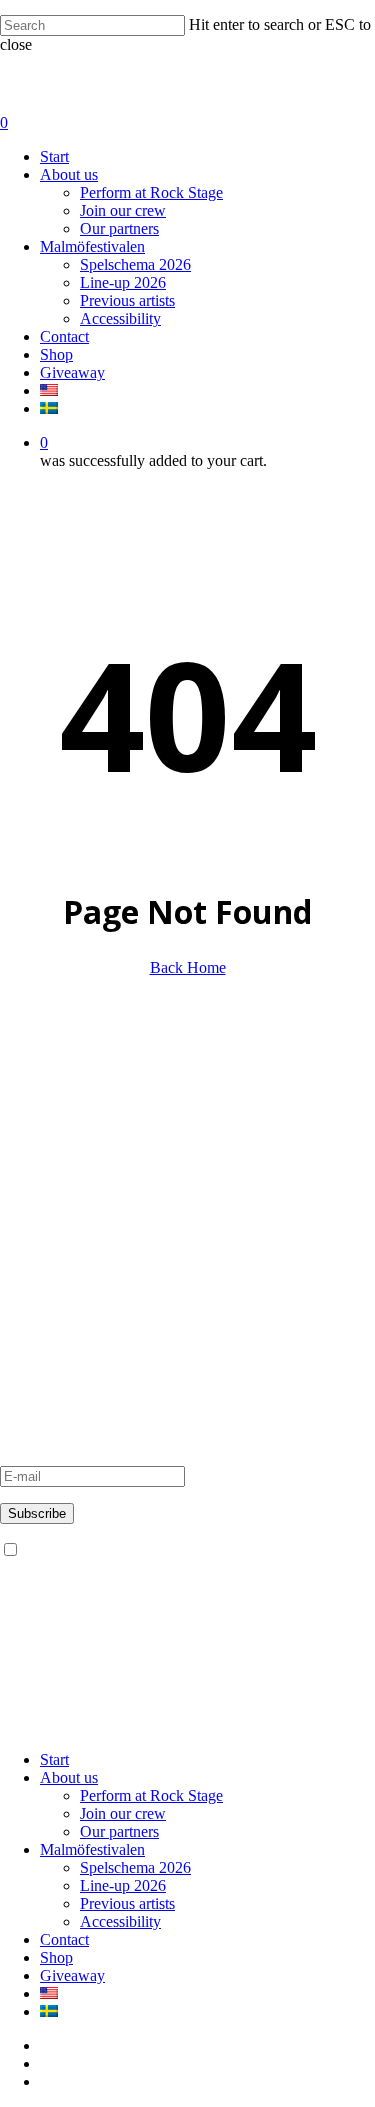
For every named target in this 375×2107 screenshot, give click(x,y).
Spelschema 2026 (135, 1867)
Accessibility (40, 1334)
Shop (56, 1957)
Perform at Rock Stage (71, 1138)
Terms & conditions (62, 1246)
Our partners (39, 1156)
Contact (24, 1192)
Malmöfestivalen (52, 1280)
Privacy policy (45, 1228)
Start (54, 1759)
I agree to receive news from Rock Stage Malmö (172, 1550)
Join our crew (43, 1174)
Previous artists (47, 1316)
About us (29, 1120)
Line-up (25, 1298)
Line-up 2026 (123, 1885)
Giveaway (32, 1210)
